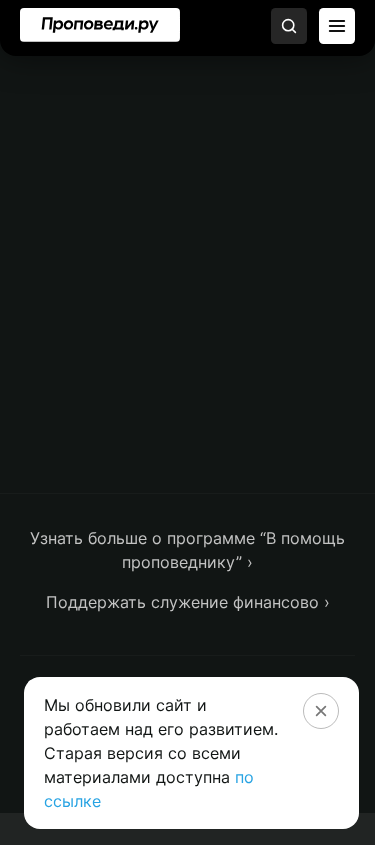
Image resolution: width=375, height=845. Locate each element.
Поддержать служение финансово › (188, 602)
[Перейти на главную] (100, 25)
